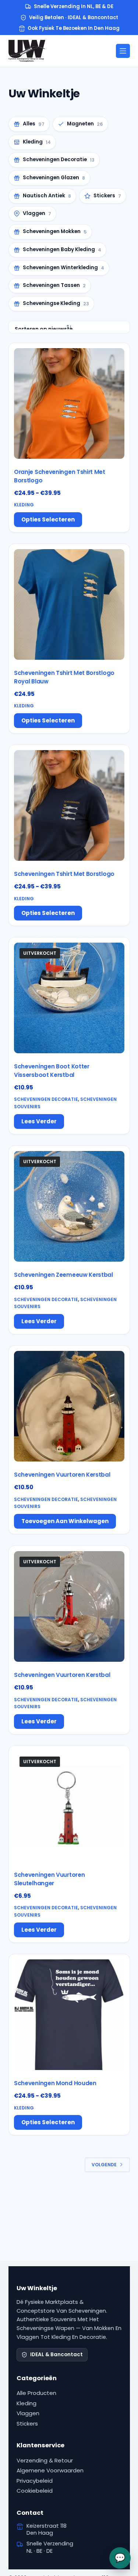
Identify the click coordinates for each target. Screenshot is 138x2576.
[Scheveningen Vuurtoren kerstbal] (69, 1406)
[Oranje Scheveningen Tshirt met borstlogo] (69, 403)
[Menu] (123, 51)
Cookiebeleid (35, 2491)
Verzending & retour (45, 2460)
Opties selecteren (48, 519)
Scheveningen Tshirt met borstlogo (64, 874)
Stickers (27, 2424)
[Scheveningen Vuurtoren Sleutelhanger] (69, 1806)
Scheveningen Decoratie (46, 1100)
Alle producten (36, 2393)
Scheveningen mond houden (55, 2083)
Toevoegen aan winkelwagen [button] (65, 1521)
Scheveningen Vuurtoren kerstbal (62, 1475)
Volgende (104, 2165)
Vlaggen (28, 2413)
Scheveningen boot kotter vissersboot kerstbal (52, 1071)
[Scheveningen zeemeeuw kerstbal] (69, 1206)
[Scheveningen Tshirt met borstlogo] (69, 805)
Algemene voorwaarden (50, 2470)
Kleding (24, 505)
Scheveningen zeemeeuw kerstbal (63, 1275)
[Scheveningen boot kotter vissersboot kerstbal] (69, 998)
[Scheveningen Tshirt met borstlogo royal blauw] (69, 604)
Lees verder (39, 1121)
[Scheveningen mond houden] (69, 2015)
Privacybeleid (35, 2481)
